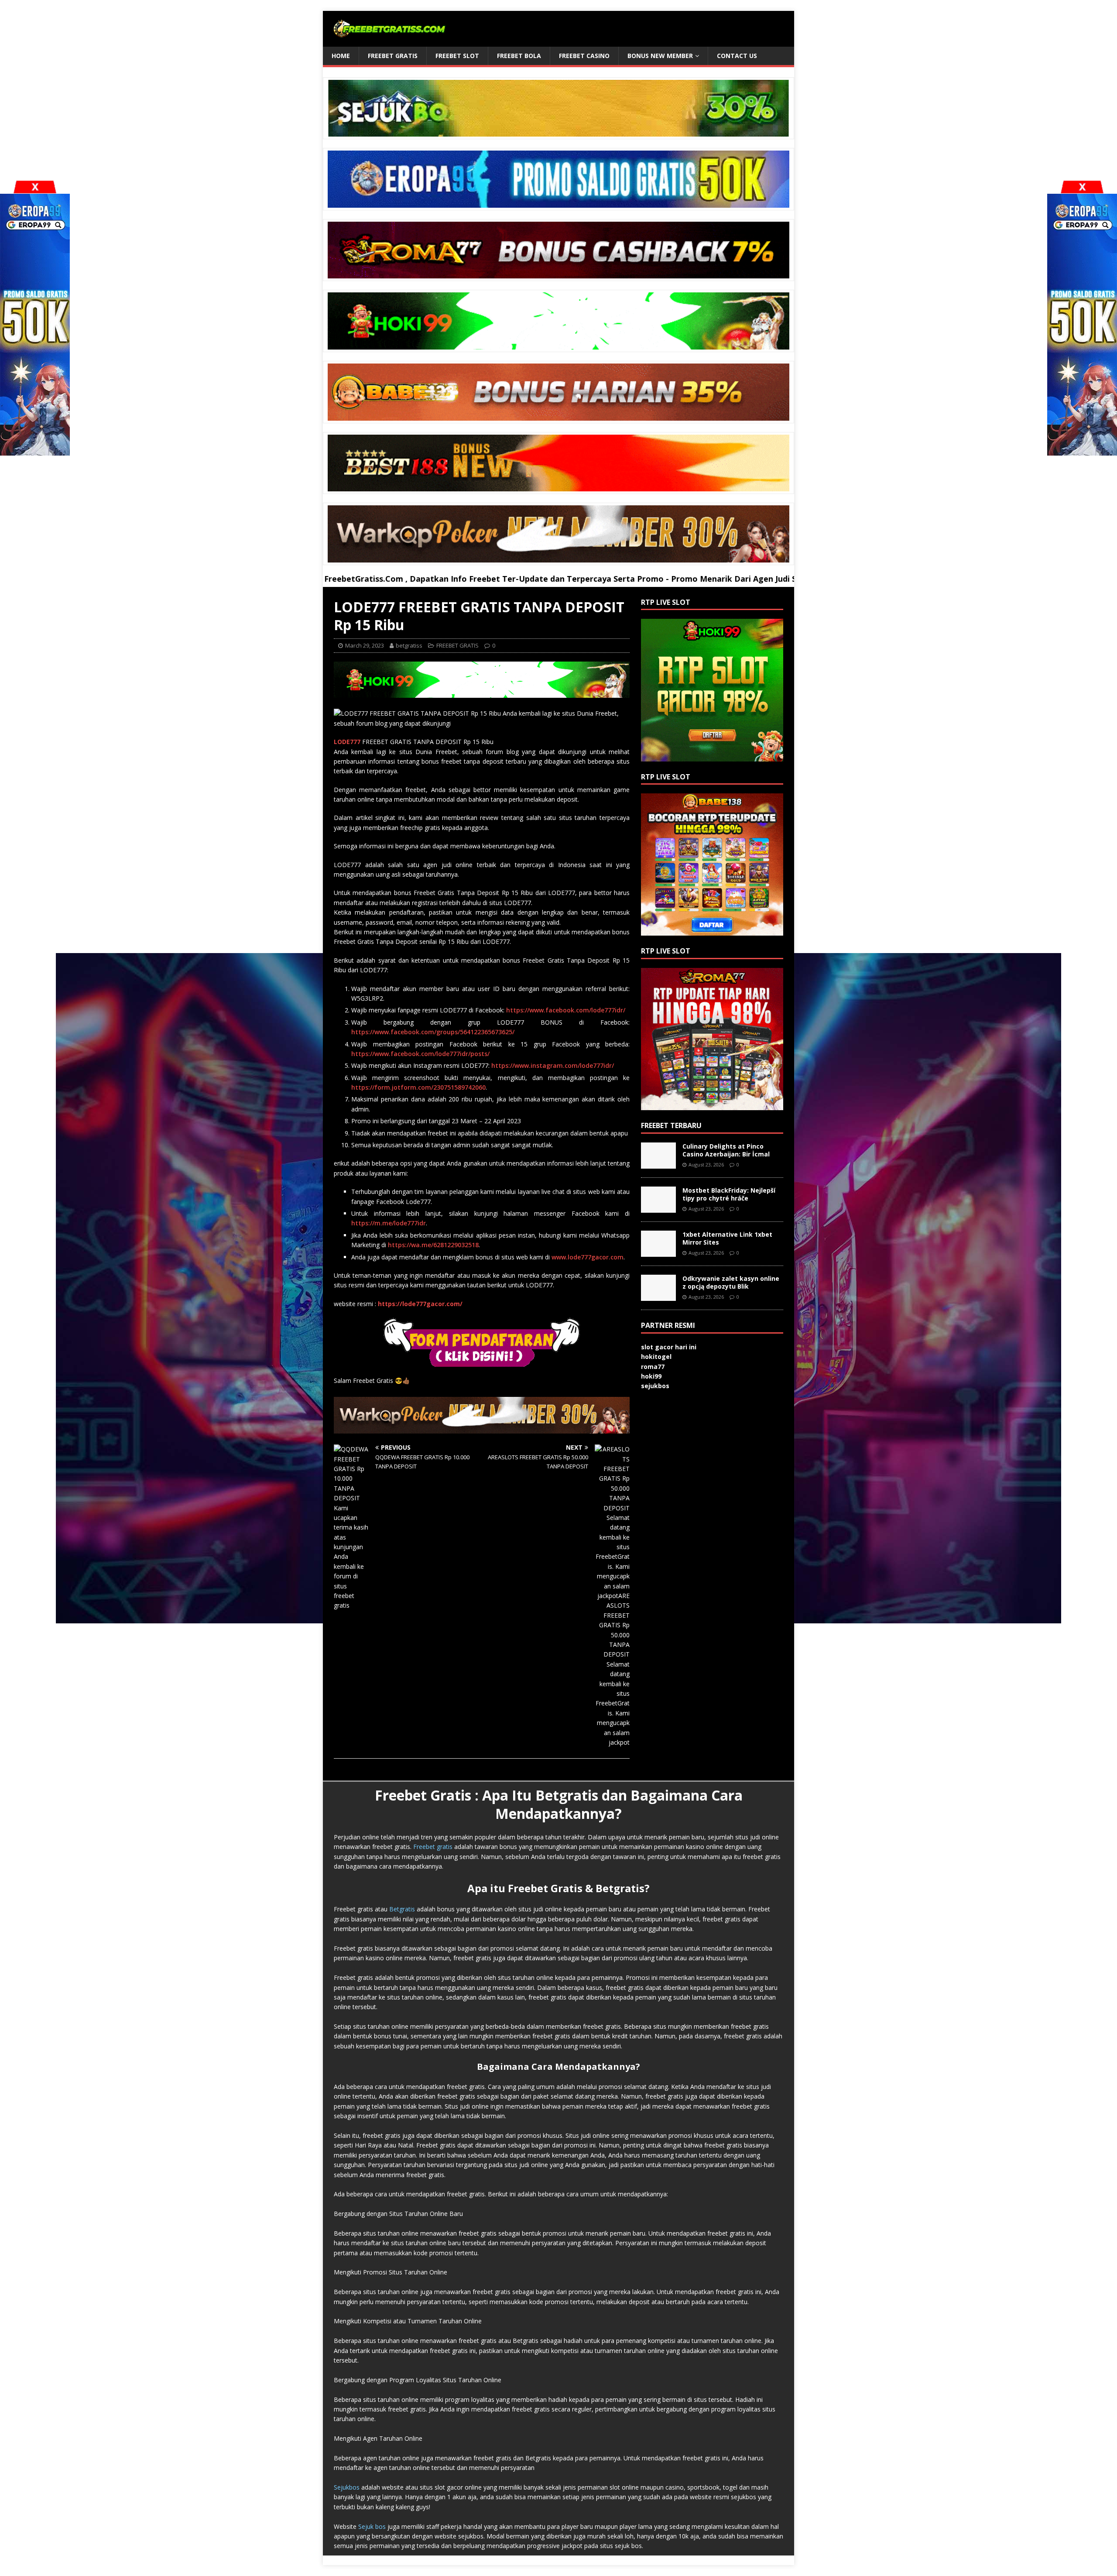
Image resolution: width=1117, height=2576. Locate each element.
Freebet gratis (433, 1847)
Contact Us (737, 56)
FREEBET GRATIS (393, 56)
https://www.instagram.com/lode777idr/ (553, 1065)
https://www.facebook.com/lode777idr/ (566, 1010)
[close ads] (1082, 187)
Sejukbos (347, 2487)
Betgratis (402, 1909)
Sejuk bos (372, 2526)
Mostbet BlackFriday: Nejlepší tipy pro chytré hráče (729, 1194)
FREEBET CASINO (584, 56)
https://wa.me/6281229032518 (433, 1245)
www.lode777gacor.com (588, 1257)
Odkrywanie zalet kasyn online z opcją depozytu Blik (731, 1282)
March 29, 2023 (365, 645)
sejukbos (655, 1386)
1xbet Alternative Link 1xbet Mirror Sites (727, 1238)
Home (341, 56)
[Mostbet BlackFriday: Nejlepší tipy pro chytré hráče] (658, 1208)
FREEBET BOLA (519, 56)
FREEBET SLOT (457, 56)
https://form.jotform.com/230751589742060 (418, 1087)
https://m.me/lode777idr (389, 1223)
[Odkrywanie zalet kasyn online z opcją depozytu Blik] (658, 1296)
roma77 (653, 1367)
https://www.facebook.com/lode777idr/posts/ (420, 1054)
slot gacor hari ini (669, 1347)
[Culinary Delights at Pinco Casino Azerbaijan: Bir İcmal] (658, 1164)
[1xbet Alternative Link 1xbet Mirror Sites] (658, 1252)
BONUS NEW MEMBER (660, 56)
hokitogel (656, 1357)
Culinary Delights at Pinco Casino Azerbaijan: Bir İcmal (726, 1150)
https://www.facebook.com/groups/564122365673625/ (433, 1032)
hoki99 (651, 1376)
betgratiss (409, 645)
